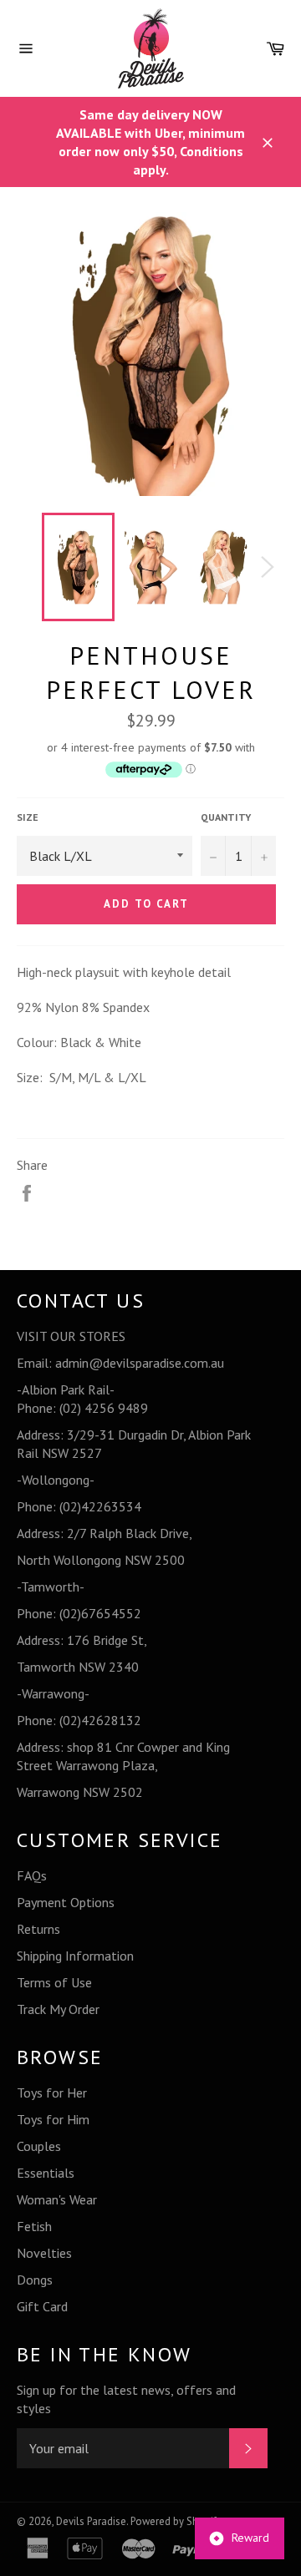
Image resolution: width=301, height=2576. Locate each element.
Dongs (35, 2280)
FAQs (32, 1875)
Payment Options (66, 1902)
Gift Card (42, 2306)
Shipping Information (75, 1956)
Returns (38, 1929)
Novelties (44, 2253)
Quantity (226, 817)
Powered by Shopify (176, 2521)
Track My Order (58, 2009)
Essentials (46, 2173)
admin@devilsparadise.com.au (140, 1363)
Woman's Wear (57, 2199)
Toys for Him (53, 2119)
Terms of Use (54, 1982)
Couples (39, 2146)
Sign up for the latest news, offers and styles (126, 2399)
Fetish (34, 2226)
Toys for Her (52, 2093)
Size (28, 817)
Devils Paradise (91, 2521)
